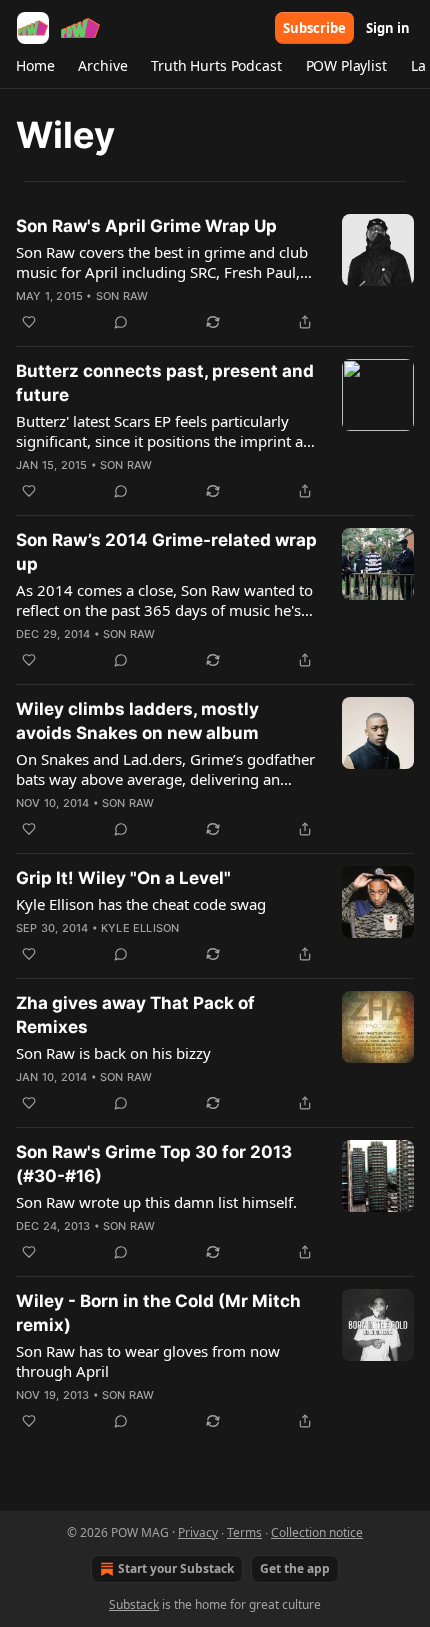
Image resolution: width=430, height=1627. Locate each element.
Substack (134, 1604)
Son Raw (122, 296)
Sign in (388, 28)
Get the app (295, 1568)
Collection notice (317, 1532)
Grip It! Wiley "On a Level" (123, 878)
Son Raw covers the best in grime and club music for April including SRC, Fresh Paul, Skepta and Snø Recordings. (162, 262)
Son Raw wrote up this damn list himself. (156, 1202)
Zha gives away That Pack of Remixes (135, 1015)
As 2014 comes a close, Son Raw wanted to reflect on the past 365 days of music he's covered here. (164, 600)
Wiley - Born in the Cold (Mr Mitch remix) (158, 1313)
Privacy (198, 1532)
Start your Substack (176, 1568)
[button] (35, 66)
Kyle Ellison (140, 928)
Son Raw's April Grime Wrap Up (146, 226)
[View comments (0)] (121, 322)
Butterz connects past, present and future (165, 383)
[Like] (29, 322)
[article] (215, 274)
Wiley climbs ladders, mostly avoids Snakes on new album (137, 721)
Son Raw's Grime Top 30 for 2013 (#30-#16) (154, 1164)
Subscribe (314, 28)
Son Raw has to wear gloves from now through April (148, 1361)
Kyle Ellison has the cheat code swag (141, 904)
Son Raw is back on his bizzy (113, 1053)
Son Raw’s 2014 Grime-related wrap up (166, 552)
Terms (244, 1532)
